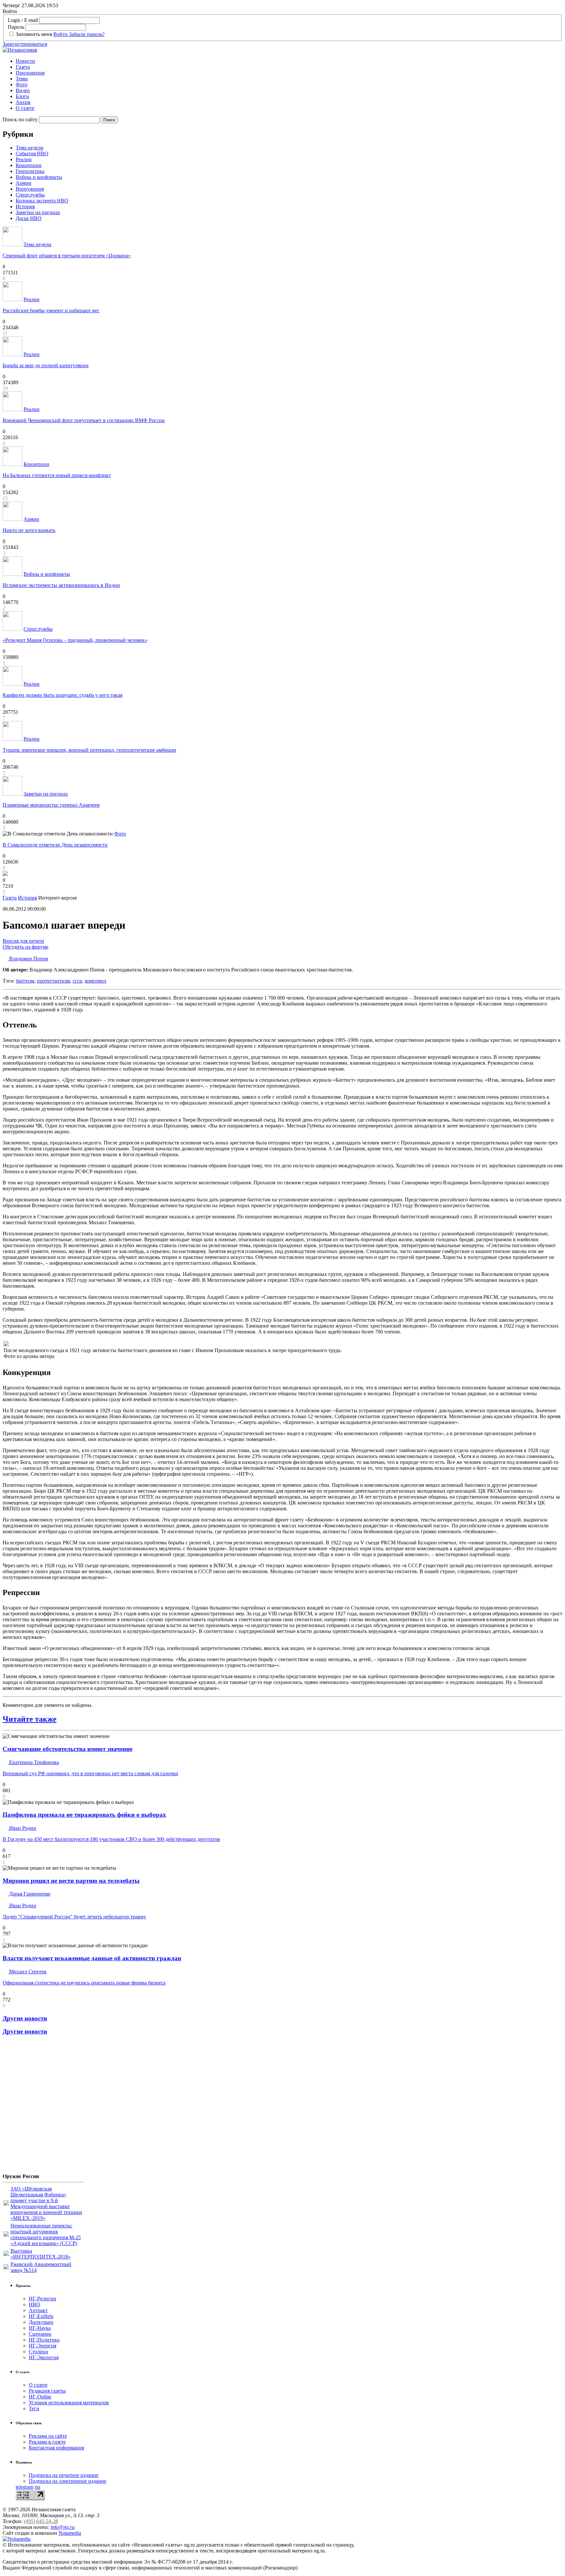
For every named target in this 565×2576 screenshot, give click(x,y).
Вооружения (30, 189)
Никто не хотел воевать (29, 530)
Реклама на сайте (48, 2436)
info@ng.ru (63, 2527)
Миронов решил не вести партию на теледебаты (71, 1881)
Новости (25, 61)
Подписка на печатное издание (64, 2475)
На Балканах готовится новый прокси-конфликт (57, 475)
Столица (38, 2352)
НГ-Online (40, 2397)
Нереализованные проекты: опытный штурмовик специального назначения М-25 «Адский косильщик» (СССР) (46, 2234)
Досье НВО (29, 218)
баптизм (25, 981)
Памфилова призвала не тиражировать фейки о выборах (84, 1815)
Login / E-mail (23, 20)
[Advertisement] (42, 2107)
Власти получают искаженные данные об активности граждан (92, 1958)
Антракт (38, 2310)
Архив (23, 102)
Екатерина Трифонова (33, 1762)
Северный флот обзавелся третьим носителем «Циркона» (67, 256)
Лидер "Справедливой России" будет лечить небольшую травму (74, 1917)
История (25, 206)
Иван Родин (22, 1828)
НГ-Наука (40, 2328)
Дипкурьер (41, 2322)
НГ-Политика (44, 2340)
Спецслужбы (30, 195)
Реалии (24, 159)
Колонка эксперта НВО (42, 201)
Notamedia (70, 2533)
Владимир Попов (28, 959)
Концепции (29, 165)
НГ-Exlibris (41, 2316)
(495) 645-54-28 (41, 2521)
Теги (34, 2408)
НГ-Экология (44, 2357)
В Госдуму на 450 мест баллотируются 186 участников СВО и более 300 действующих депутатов (111, 1839)
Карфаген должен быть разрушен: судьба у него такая (62, 695)
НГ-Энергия (43, 2346)
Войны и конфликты (39, 177)
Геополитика (30, 171)
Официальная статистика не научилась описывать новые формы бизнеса (84, 1983)
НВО (34, 2304)
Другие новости (25, 2018)
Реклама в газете (47, 2442)
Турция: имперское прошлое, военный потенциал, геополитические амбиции (89, 750)
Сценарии (40, 2334)
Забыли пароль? (87, 34)
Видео (23, 90)
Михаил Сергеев (27, 1972)
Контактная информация (56, 2448)
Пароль (16, 27)
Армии (24, 183)
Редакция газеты (47, 2391)
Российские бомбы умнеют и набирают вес (51, 310)
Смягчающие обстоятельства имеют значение (68, 1749)
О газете (25, 108)
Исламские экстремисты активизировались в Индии (61, 585)
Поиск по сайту (20, 120)
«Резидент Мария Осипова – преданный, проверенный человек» (75, 640)
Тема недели (30, 148)
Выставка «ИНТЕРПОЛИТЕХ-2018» (41, 2254)
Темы (22, 79)
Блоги (22, 96)
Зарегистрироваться (25, 44)
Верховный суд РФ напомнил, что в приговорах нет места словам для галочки (90, 1773)
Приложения (30, 73)
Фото (22, 85)
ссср (77, 981)
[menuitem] (289, 61)
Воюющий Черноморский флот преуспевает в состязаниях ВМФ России (84, 420)
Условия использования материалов (69, 2403)
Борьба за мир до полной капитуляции (46, 365)
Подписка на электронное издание (68, 2481)
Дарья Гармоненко (29, 1894)
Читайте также (30, 1719)
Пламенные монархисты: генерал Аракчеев (51, 805)
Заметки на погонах (38, 212)
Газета (23, 67)
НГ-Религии (43, 2299)
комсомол (95, 981)
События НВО (32, 154)
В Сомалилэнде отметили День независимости (55, 845)
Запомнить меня (34, 34)
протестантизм (53, 981)
